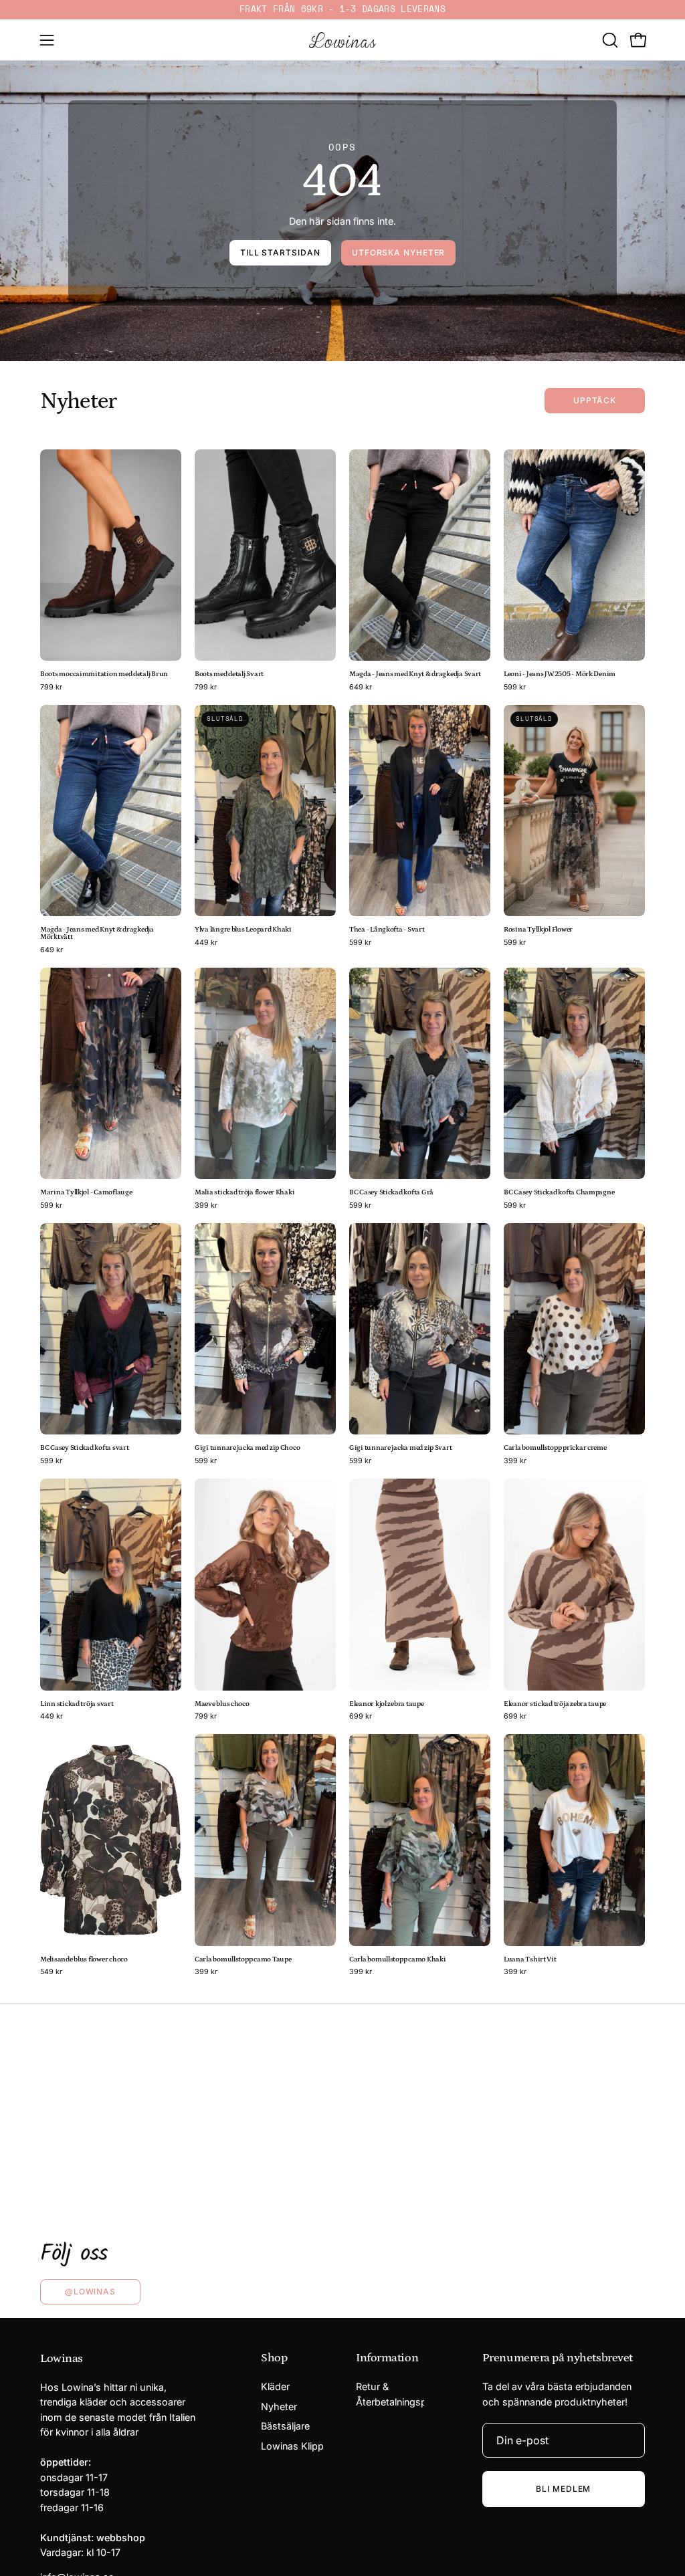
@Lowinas (90, 2291)
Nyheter (279, 2406)
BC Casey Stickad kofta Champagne (559, 1193)
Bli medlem (563, 2489)
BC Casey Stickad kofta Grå (391, 1193)
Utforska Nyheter (398, 252)
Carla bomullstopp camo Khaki (397, 1960)
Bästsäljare (285, 2427)
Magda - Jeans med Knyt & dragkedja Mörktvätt (97, 934)
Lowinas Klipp (292, 2446)
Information (387, 2358)
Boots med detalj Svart (229, 674)
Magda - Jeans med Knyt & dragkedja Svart (415, 674)
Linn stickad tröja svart (77, 1704)
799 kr (51, 688)
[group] (342, 10)
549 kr (51, 1972)
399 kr (206, 1206)
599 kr (515, 688)
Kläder (275, 2386)
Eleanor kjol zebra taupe (387, 1704)
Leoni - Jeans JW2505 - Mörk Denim (560, 674)
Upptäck (595, 400)
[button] (609, 40)
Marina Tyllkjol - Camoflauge (86, 1193)
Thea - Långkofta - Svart (387, 930)
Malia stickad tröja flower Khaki (244, 1193)
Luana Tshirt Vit (530, 1960)
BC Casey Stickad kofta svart (84, 1448)
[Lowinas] (342, 40)
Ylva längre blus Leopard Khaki (243, 930)
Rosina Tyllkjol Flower (538, 930)
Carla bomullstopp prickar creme (555, 1448)
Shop (274, 2358)
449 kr (206, 943)
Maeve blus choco (222, 1704)
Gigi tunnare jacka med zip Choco (247, 1448)
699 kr (361, 1717)
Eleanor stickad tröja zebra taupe (555, 1704)
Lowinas (62, 2359)
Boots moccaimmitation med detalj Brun (104, 674)
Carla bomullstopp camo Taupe (243, 1960)
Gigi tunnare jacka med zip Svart (400, 1448)
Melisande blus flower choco (84, 1960)
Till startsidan (280, 252)
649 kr (361, 688)
